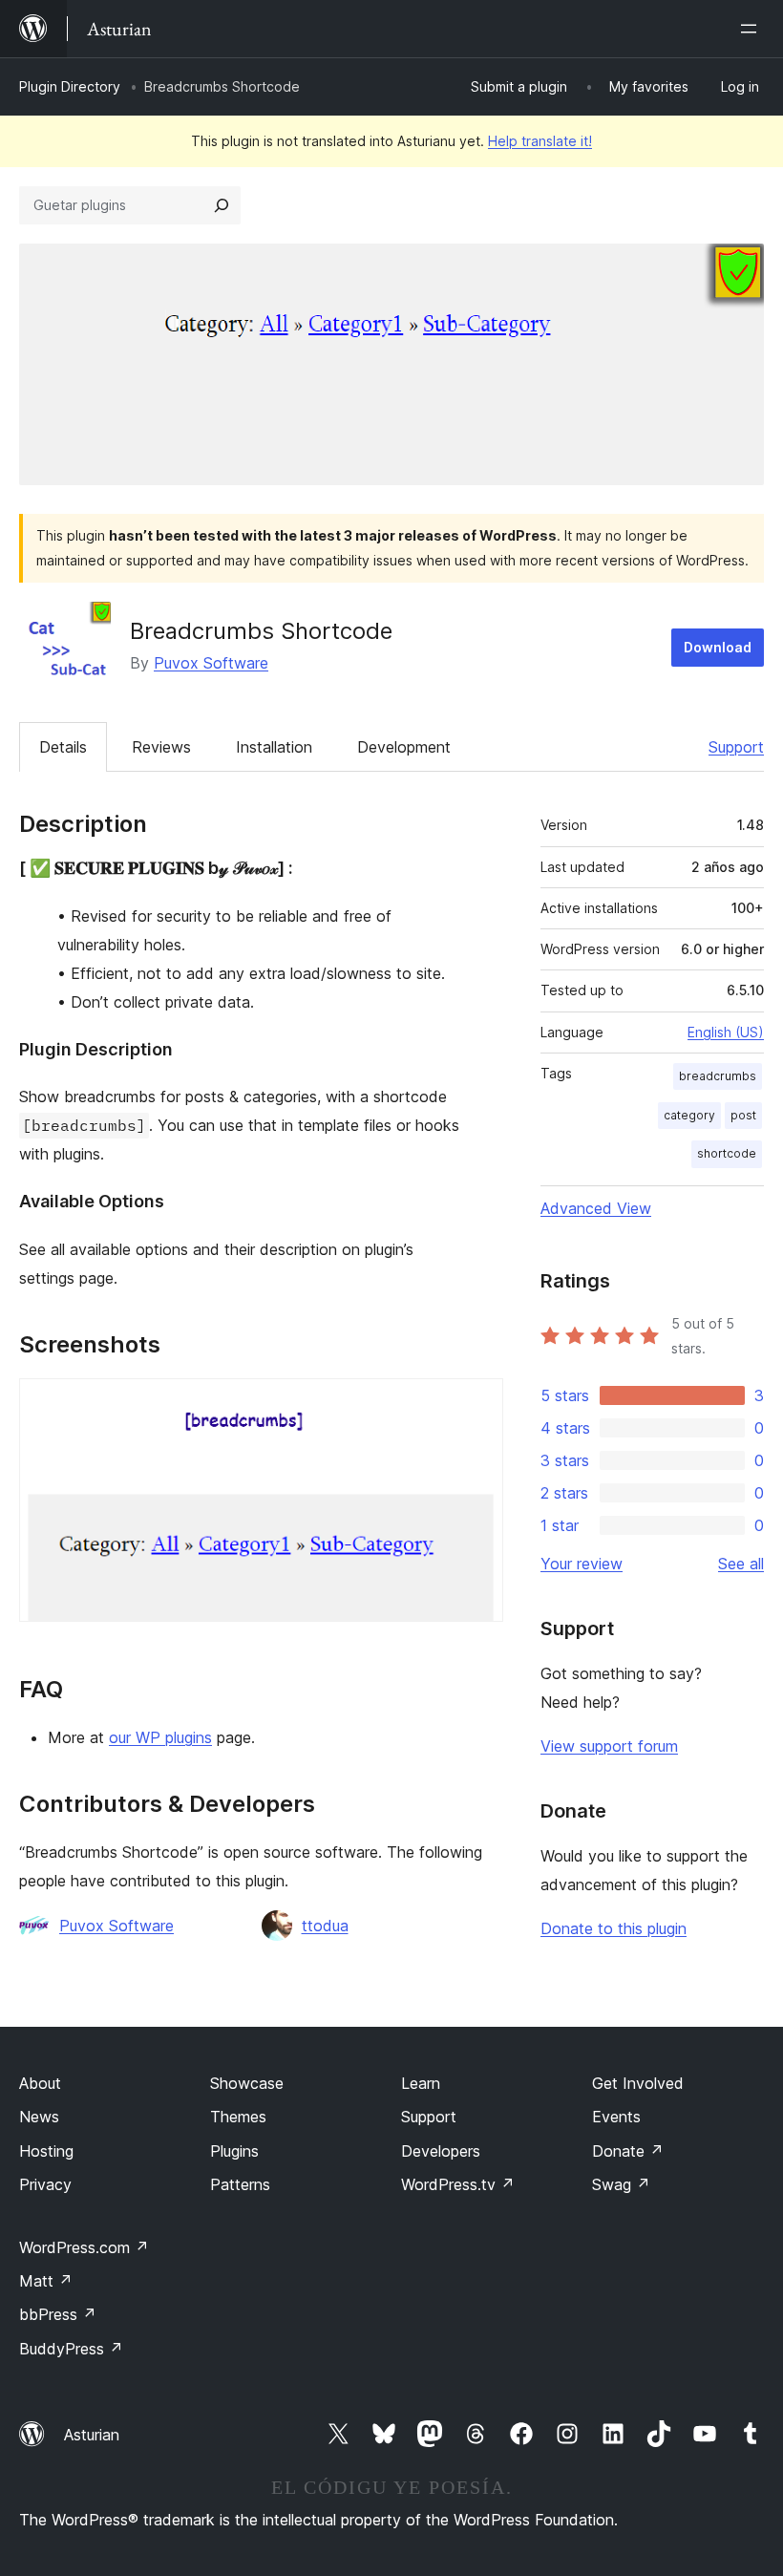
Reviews (161, 747)
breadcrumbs (718, 1076)
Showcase (247, 2083)
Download (718, 647)
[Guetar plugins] (222, 205)
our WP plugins (160, 1737)
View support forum (609, 1746)
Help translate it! (540, 141)
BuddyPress (71, 2349)
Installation (274, 747)
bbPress (58, 2314)
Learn (421, 2083)
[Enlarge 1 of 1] (477, 1404)
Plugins (234, 2151)
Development (404, 747)
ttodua (325, 1926)
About (40, 2083)
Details (63, 747)
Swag (621, 2184)
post (743, 1115)
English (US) (726, 1032)
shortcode (727, 1153)
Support (736, 747)
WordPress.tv (458, 2184)
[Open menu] (752, 29)
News (39, 2117)
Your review (582, 1564)
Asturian (92, 2435)
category (689, 1115)
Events (616, 2117)
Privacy (45, 2184)
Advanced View (596, 1208)
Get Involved (638, 2083)
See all (741, 1564)
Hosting (46, 2151)
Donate (628, 2151)
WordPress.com (84, 2247)
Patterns (240, 2184)
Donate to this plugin (614, 1928)
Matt (46, 2281)
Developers (441, 2151)
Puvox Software (211, 663)
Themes (238, 2117)
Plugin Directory (70, 86)
